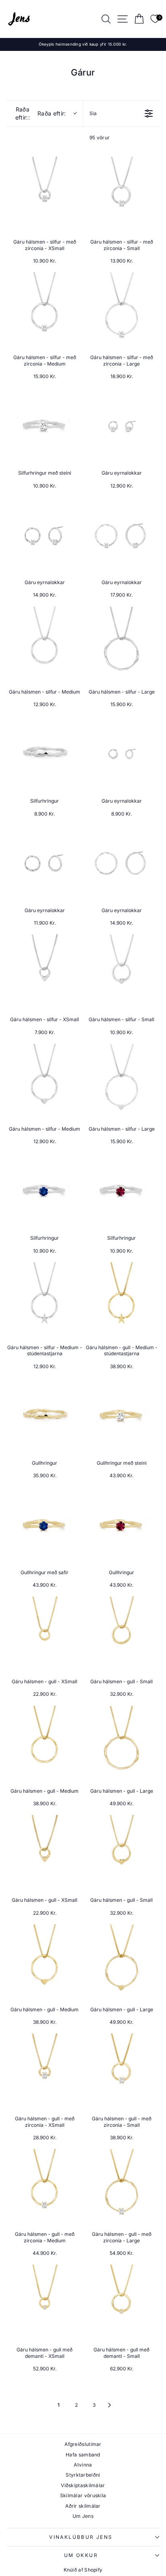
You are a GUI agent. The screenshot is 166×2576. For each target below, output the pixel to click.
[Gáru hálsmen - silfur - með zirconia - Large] (121, 310)
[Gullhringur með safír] (45, 1525)
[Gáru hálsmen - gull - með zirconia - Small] (121, 2071)
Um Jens (83, 2516)
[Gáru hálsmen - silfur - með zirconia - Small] (121, 195)
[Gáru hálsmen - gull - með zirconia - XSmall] (45, 2071)
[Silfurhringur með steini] (45, 426)
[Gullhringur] (45, 1416)
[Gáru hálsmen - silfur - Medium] (45, 645)
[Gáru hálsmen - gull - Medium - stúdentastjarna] (121, 1300)
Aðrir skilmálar (83, 2506)
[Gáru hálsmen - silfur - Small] (121, 972)
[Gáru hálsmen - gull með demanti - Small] (121, 2302)
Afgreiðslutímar (83, 2444)
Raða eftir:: (41, 113)
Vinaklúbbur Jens (81, 2537)
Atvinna (83, 2465)
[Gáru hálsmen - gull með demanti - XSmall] (45, 2302)
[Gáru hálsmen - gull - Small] (121, 1634)
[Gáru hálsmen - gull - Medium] (45, 1744)
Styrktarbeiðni (83, 2475)
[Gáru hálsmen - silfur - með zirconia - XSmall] (45, 195)
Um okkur (81, 2555)
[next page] (110, 2405)
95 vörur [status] (100, 138)
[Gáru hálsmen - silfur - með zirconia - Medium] (45, 310)
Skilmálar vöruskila (83, 2495)
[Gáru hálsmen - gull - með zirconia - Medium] (45, 2187)
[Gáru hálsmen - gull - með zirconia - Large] (121, 2187)
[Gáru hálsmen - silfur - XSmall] (45, 972)
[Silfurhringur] (45, 754)
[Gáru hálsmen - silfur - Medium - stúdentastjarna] (45, 1300)
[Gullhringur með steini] (121, 1416)
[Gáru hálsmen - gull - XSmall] (45, 1634)
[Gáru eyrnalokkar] (121, 426)
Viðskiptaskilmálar (83, 2485)
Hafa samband (83, 2455)
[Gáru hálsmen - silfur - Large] (121, 645)
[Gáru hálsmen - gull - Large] (121, 1744)
